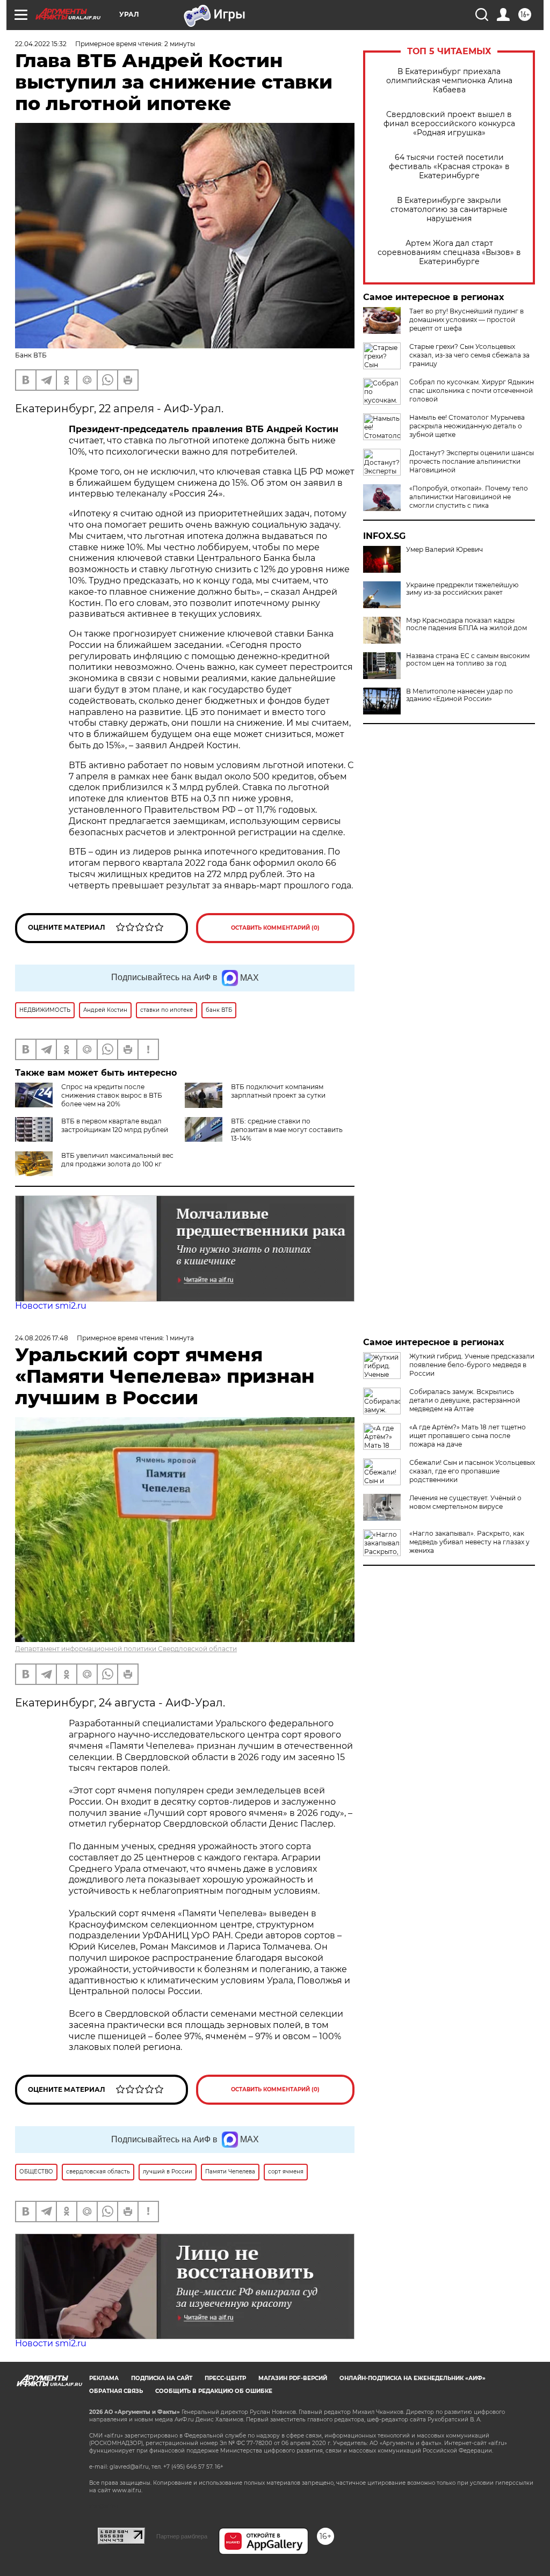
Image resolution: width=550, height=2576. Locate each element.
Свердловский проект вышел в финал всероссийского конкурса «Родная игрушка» (449, 124)
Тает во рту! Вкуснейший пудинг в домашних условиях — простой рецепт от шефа (466, 320)
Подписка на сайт (162, 2378)
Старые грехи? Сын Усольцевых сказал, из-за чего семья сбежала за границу (469, 355)
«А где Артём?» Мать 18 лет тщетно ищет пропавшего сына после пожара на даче (468, 1436)
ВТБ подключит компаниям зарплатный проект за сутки (278, 1091)
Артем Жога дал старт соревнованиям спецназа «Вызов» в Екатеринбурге (449, 253)
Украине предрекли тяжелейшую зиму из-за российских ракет (462, 589)
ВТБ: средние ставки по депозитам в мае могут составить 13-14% (287, 1130)
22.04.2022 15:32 (41, 44)
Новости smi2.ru (51, 1306)
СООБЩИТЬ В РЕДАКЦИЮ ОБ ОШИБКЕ (214, 2391)
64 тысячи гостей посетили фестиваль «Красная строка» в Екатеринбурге (449, 167)
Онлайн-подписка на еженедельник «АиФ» (412, 2378)
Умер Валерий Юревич (444, 550)
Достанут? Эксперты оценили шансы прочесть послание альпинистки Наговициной (472, 461)
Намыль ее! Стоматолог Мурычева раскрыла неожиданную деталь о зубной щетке (467, 426)
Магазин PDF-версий (293, 2378)
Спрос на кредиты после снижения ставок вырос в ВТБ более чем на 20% (112, 1095)
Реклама (104, 2378)
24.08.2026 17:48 (42, 1338)
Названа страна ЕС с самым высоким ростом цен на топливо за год (468, 660)
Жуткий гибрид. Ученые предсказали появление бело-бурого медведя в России (472, 1365)
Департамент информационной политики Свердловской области (126, 1649)
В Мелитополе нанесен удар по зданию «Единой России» (459, 695)
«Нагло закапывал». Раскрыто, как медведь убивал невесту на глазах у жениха (469, 1542)
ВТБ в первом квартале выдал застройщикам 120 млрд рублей (115, 1125)
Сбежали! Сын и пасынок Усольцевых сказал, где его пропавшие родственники (472, 1471)
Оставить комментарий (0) (275, 928)
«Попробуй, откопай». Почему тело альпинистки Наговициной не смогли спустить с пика (469, 497)
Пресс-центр (225, 2378)
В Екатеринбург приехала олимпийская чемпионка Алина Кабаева (449, 81)
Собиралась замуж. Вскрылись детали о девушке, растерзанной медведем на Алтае (465, 1400)
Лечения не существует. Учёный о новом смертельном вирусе (465, 1502)
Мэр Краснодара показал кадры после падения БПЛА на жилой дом (466, 624)
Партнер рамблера (182, 2536)
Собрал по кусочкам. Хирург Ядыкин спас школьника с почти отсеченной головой (472, 391)
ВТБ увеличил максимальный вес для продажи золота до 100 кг (117, 1160)
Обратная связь (116, 2391)
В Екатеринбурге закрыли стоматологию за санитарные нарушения (449, 210)
